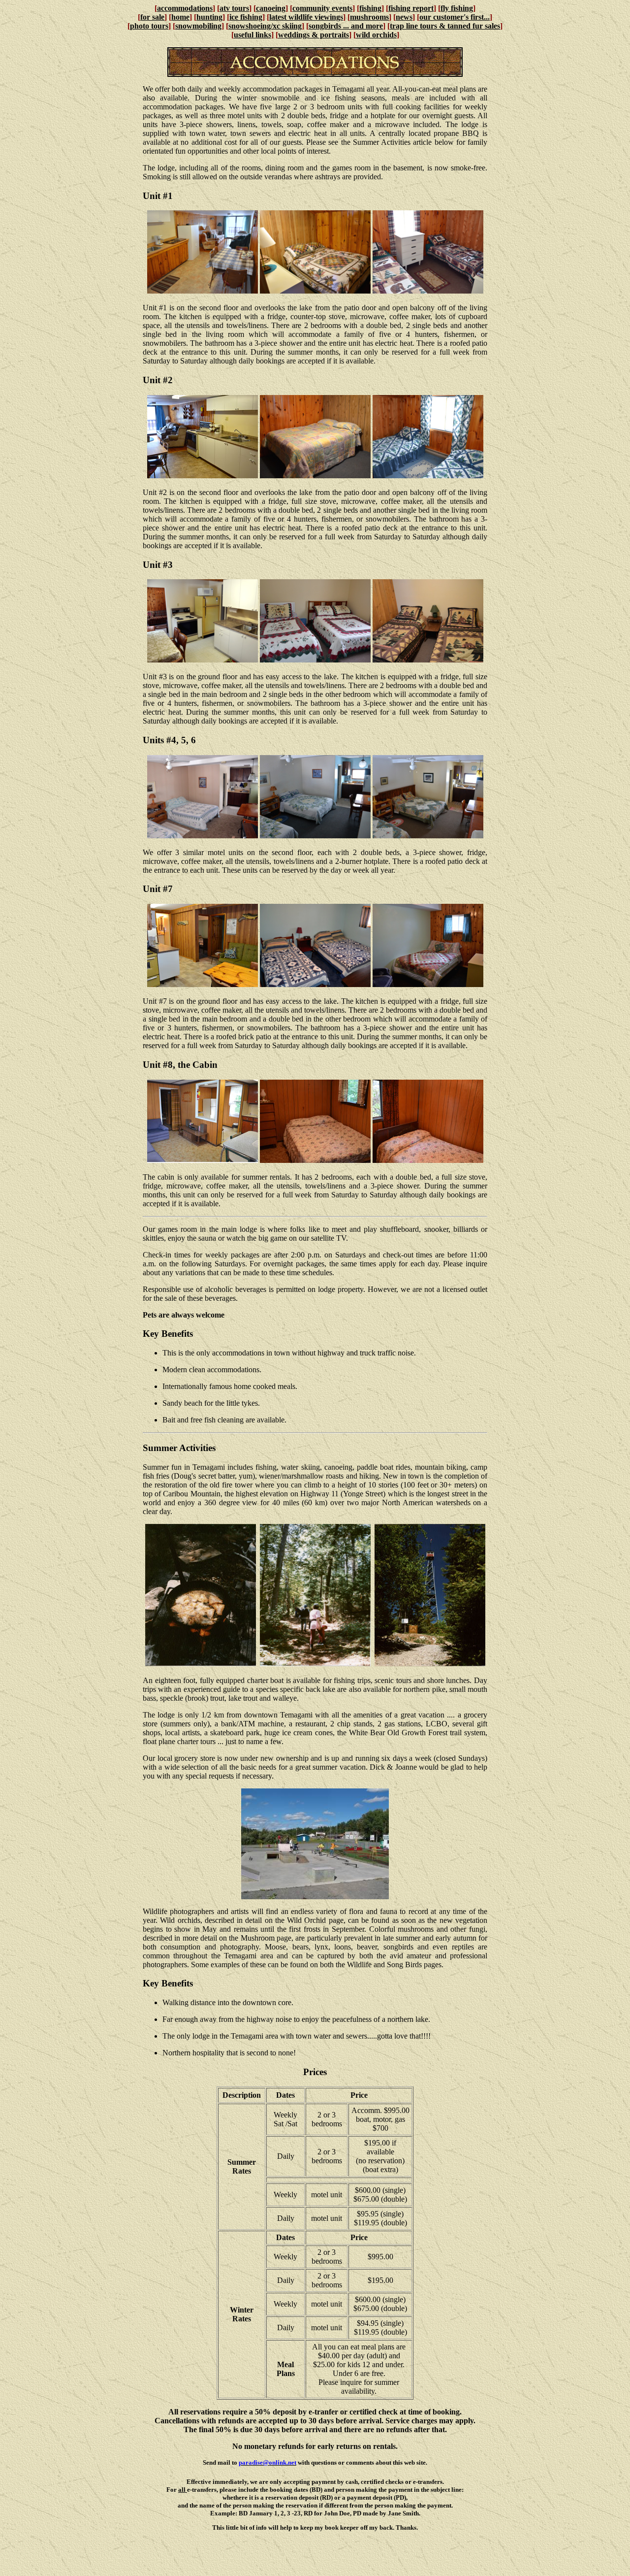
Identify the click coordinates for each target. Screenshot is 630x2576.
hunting (209, 17)
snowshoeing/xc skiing (265, 26)
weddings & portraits (314, 35)
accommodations (185, 8)
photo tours (149, 26)
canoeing (271, 8)
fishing (370, 8)
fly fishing (457, 8)
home (180, 17)
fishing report (411, 8)
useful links (252, 35)
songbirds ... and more (346, 26)
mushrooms (369, 17)
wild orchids (376, 35)
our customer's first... (455, 17)
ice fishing (246, 17)
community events (322, 8)
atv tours (234, 8)
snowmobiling (198, 26)
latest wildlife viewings (306, 17)
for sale (152, 17)
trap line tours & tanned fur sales (445, 26)
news (404, 17)
